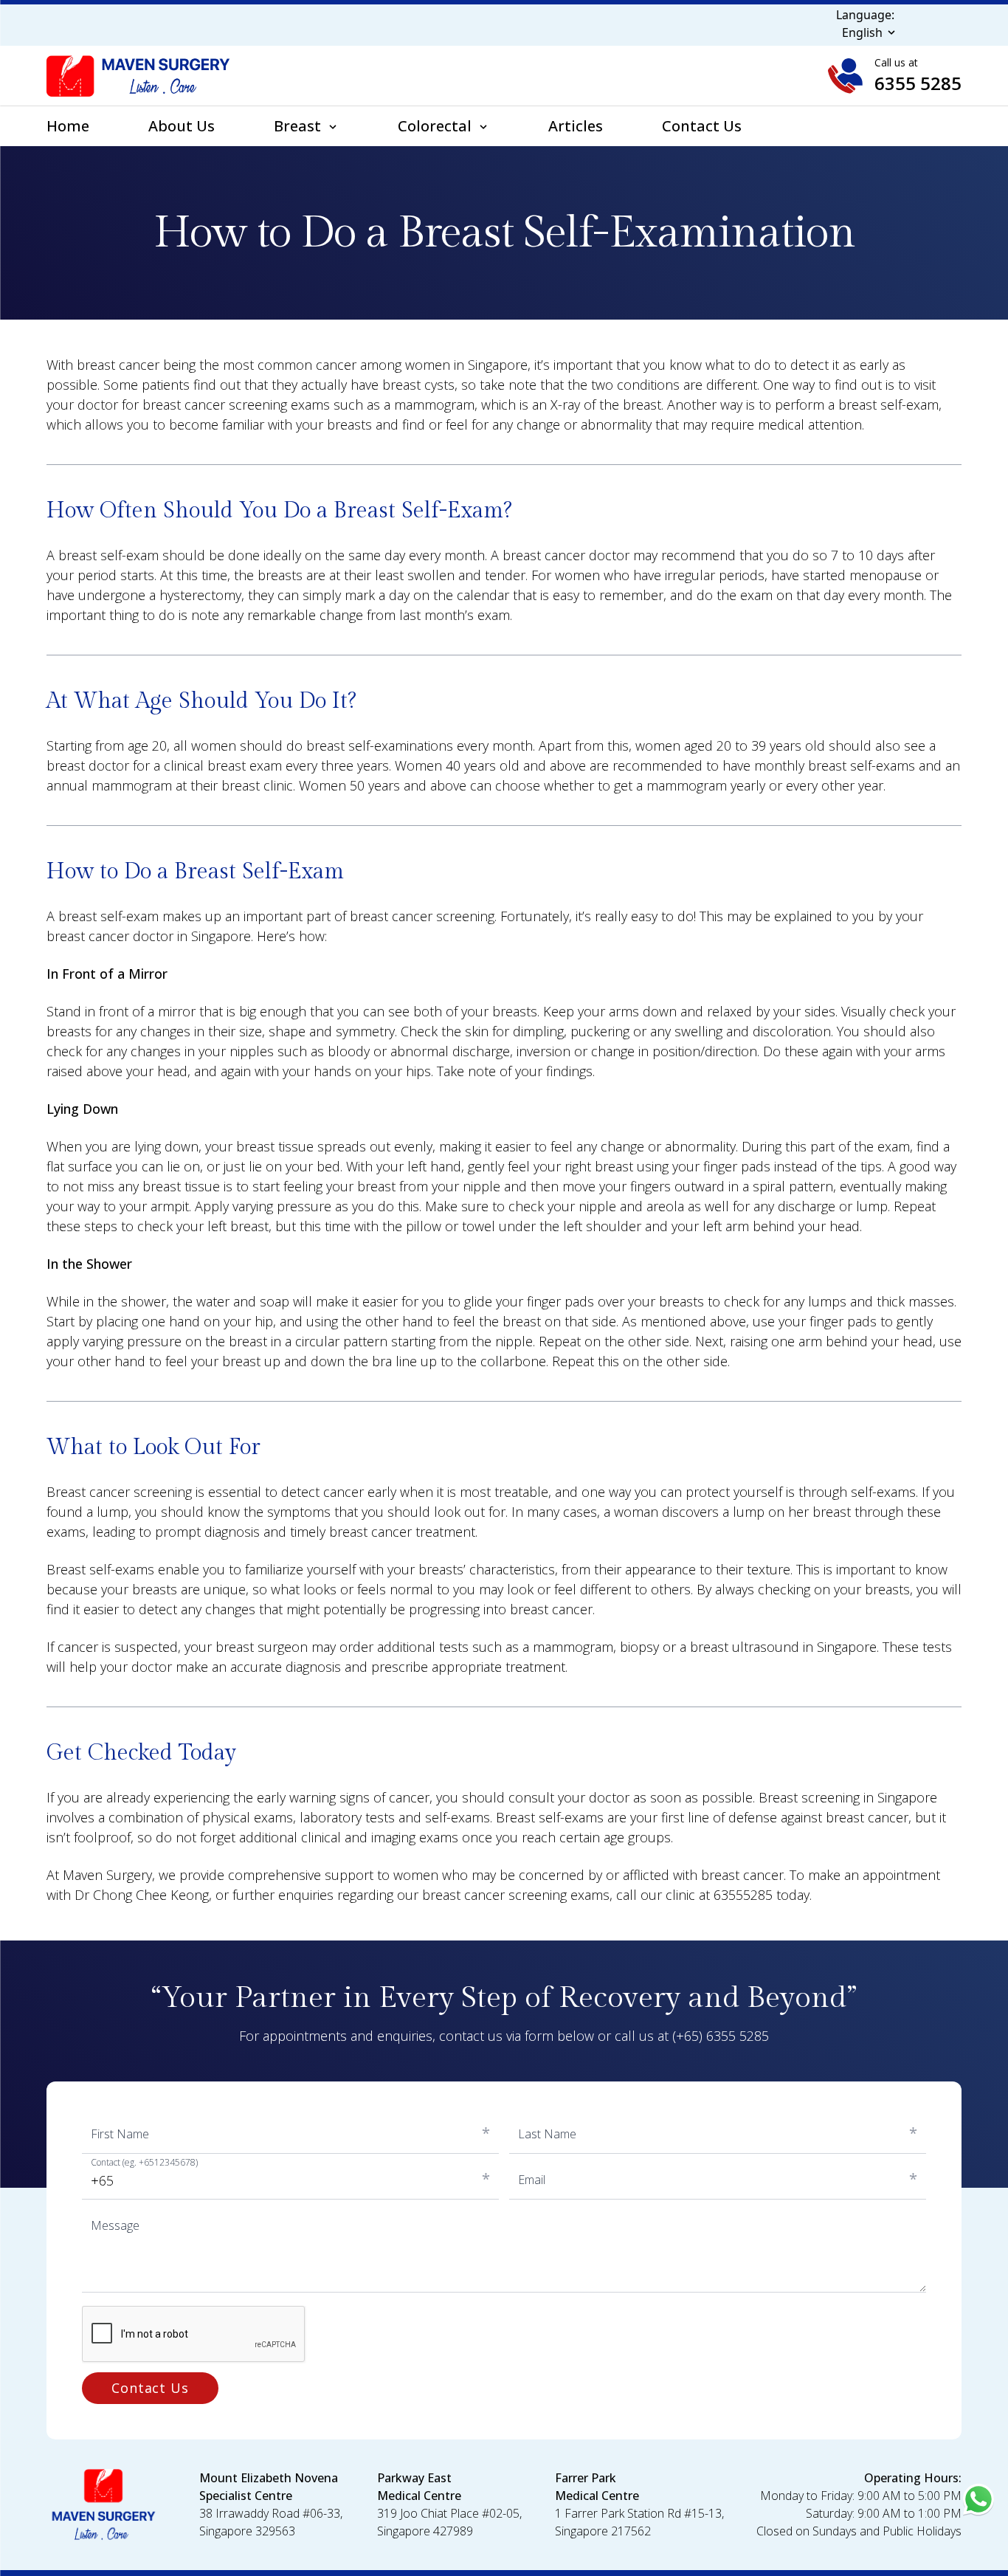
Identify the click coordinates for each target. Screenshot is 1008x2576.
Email (532, 2180)
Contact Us (702, 126)
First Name (120, 2134)
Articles (576, 126)
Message (115, 2225)
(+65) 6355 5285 (721, 2036)
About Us (182, 126)
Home (68, 126)
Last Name (547, 2134)
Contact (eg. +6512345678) (144, 2163)
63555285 (743, 1895)
